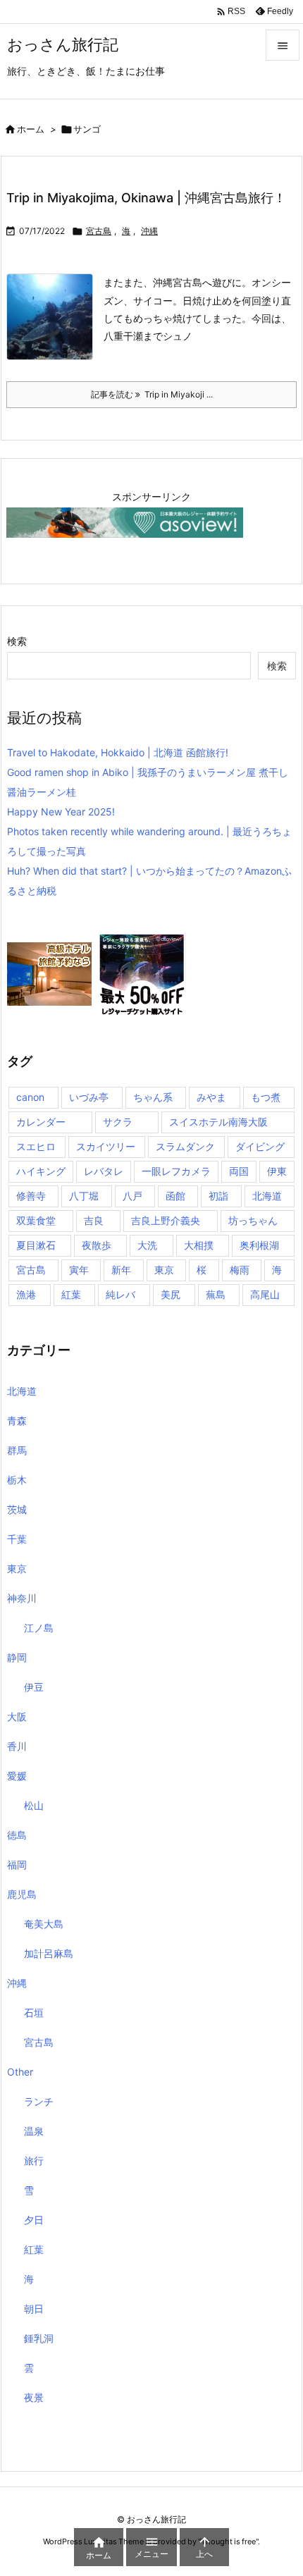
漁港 (26, 1294)
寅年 (79, 1270)
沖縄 (149, 231)
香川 (17, 1746)
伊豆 (34, 1687)
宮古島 (99, 231)
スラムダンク (185, 1146)
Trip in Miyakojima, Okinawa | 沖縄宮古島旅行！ (146, 198)
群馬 (17, 1450)
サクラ (118, 1122)
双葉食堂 (36, 1220)
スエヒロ (36, 1146)
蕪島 (216, 1294)
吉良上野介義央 (166, 1220)
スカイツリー (106, 1146)
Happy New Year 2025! (61, 812)
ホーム (31, 129)
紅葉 (71, 1294)
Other (20, 2072)
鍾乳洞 (39, 2338)
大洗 (147, 1245)
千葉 (17, 1539)
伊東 (277, 1171)
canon (30, 1097)
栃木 (17, 1480)
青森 (17, 1421)
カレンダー (41, 1122)
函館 (175, 1196)
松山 (34, 1805)
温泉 (34, 2131)
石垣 (34, 2013)
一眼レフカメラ (176, 1171)
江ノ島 (39, 1628)
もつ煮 (266, 1097)
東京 (164, 1270)
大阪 (17, 1717)
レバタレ (104, 1171)
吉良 (94, 1220)
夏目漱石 (36, 1245)
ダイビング (260, 1146)
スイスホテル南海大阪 (218, 1122)
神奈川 (22, 1598)
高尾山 (265, 1294)
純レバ (120, 1294)
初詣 (218, 1196)
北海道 (267, 1196)
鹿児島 (22, 1894)
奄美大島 (44, 1924)
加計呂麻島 (49, 1953)
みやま (211, 1097)
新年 (121, 1270)
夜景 (34, 2397)
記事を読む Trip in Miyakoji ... (152, 394)
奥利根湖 (259, 1245)
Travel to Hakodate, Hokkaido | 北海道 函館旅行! (118, 752)
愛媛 (17, 1776)
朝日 (34, 2309)
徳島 (17, 1835)
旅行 (34, 2161)
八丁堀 (84, 1196)
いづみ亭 (89, 1097)
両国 (239, 1171)
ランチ (39, 2101)
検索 (17, 641)
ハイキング (41, 1171)
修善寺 (31, 1196)
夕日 (34, 2220)
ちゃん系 (153, 1097)
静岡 (17, 1657)
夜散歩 (97, 1245)
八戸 (132, 1196)
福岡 (17, 1865)
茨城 (17, 1509)
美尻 (171, 1294)
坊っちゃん (253, 1220)
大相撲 (199, 1245)
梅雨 (240, 1270)
